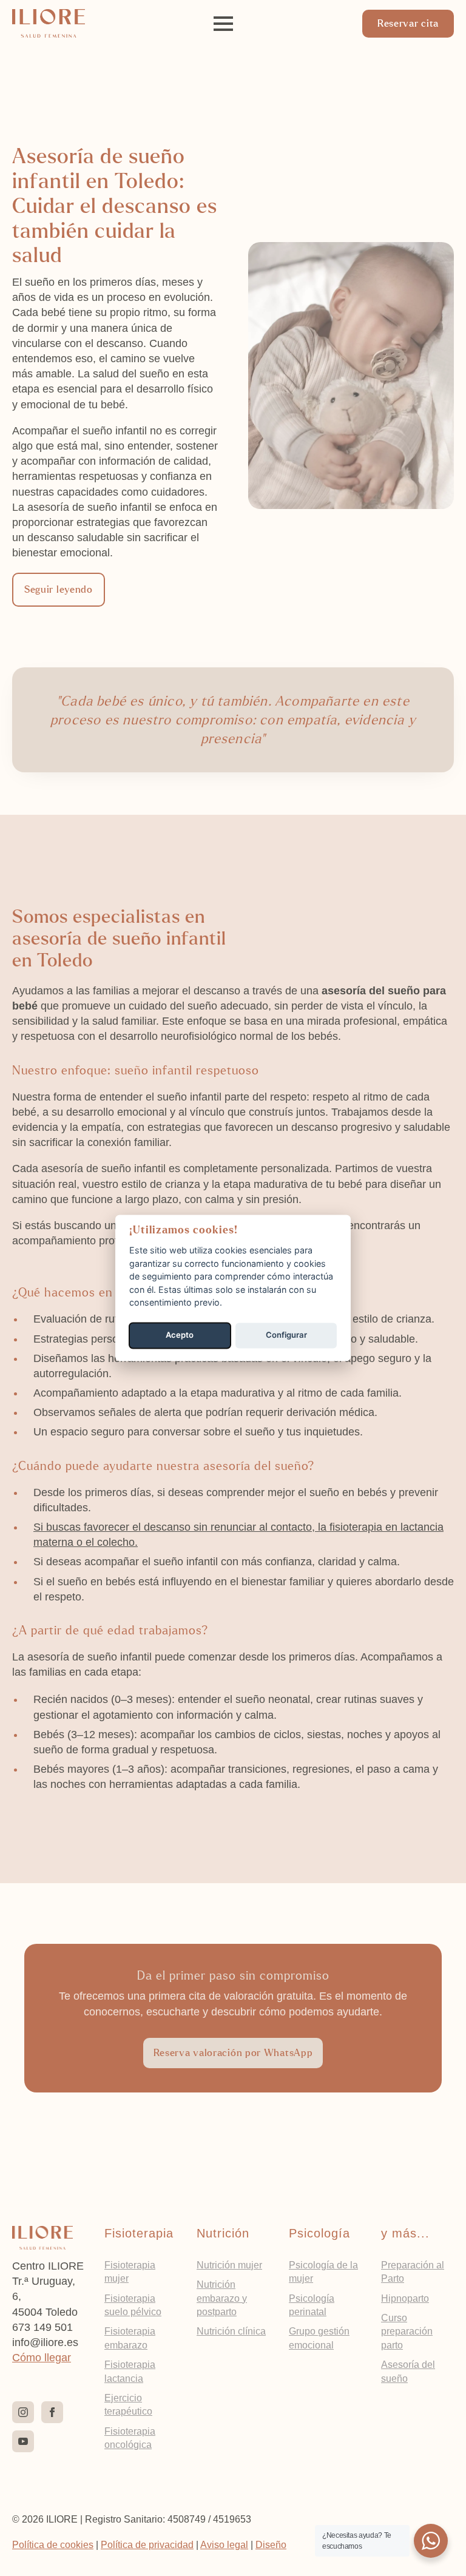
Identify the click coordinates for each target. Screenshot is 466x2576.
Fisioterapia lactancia (130, 2371)
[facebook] (52, 2412)
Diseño (271, 2545)
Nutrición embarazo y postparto (222, 2298)
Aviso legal (224, 2545)
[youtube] (23, 2441)
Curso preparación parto (407, 2332)
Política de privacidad (147, 2545)
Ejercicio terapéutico (128, 2405)
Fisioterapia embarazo (130, 2338)
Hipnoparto (405, 2298)
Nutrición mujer (229, 2265)
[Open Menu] (223, 24)
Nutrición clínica (231, 2331)
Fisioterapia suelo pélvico (133, 2305)
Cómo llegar (42, 2358)
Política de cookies (53, 2545)
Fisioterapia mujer (130, 2272)
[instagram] (23, 2412)
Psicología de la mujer (323, 2272)
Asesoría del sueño (408, 2371)
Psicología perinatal (312, 2305)
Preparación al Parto (413, 2272)
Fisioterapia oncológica (130, 2438)
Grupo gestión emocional (319, 2338)
